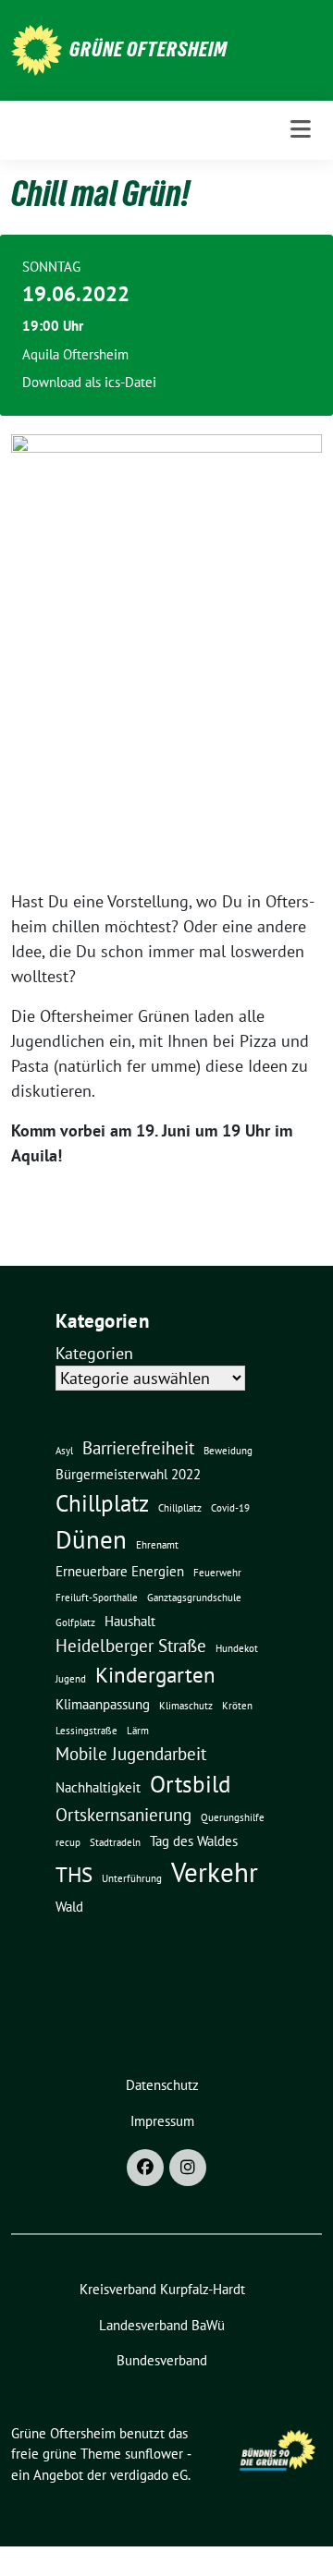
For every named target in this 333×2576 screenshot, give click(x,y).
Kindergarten (155, 1674)
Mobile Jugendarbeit (131, 1754)
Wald (69, 1906)
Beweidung (228, 1451)
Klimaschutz (186, 1706)
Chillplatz (102, 1503)
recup (68, 1842)
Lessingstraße (86, 1731)
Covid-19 (230, 1508)
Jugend (71, 1679)
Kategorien (94, 1353)
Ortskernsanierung (123, 1815)
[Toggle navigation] (301, 130)
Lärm (138, 1731)
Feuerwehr (217, 1573)
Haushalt (130, 1621)
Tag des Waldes (194, 1841)
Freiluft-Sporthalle (97, 1598)
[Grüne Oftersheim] (37, 49)
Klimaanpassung (103, 1704)
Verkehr (215, 1872)
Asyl (64, 1451)
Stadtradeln (115, 1842)
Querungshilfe (233, 1817)
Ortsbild (190, 1784)
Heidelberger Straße (131, 1646)
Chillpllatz (180, 1508)
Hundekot (237, 1648)
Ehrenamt (157, 1545)
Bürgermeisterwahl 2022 (128, 1474)
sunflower (154, 2454)
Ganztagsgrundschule (194, 1598)
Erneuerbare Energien (120, 1571)
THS (74, 1874)
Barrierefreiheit (138, 1448)
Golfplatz (75, 1622)
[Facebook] (145, 2168)
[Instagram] (188, 2168)
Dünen (91, 1539)
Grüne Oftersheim (148, 49)
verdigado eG (149, 2475)
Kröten (237, 1706)
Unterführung (132, 1878)
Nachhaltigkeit (98, 1787)
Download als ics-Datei (89, 382)
